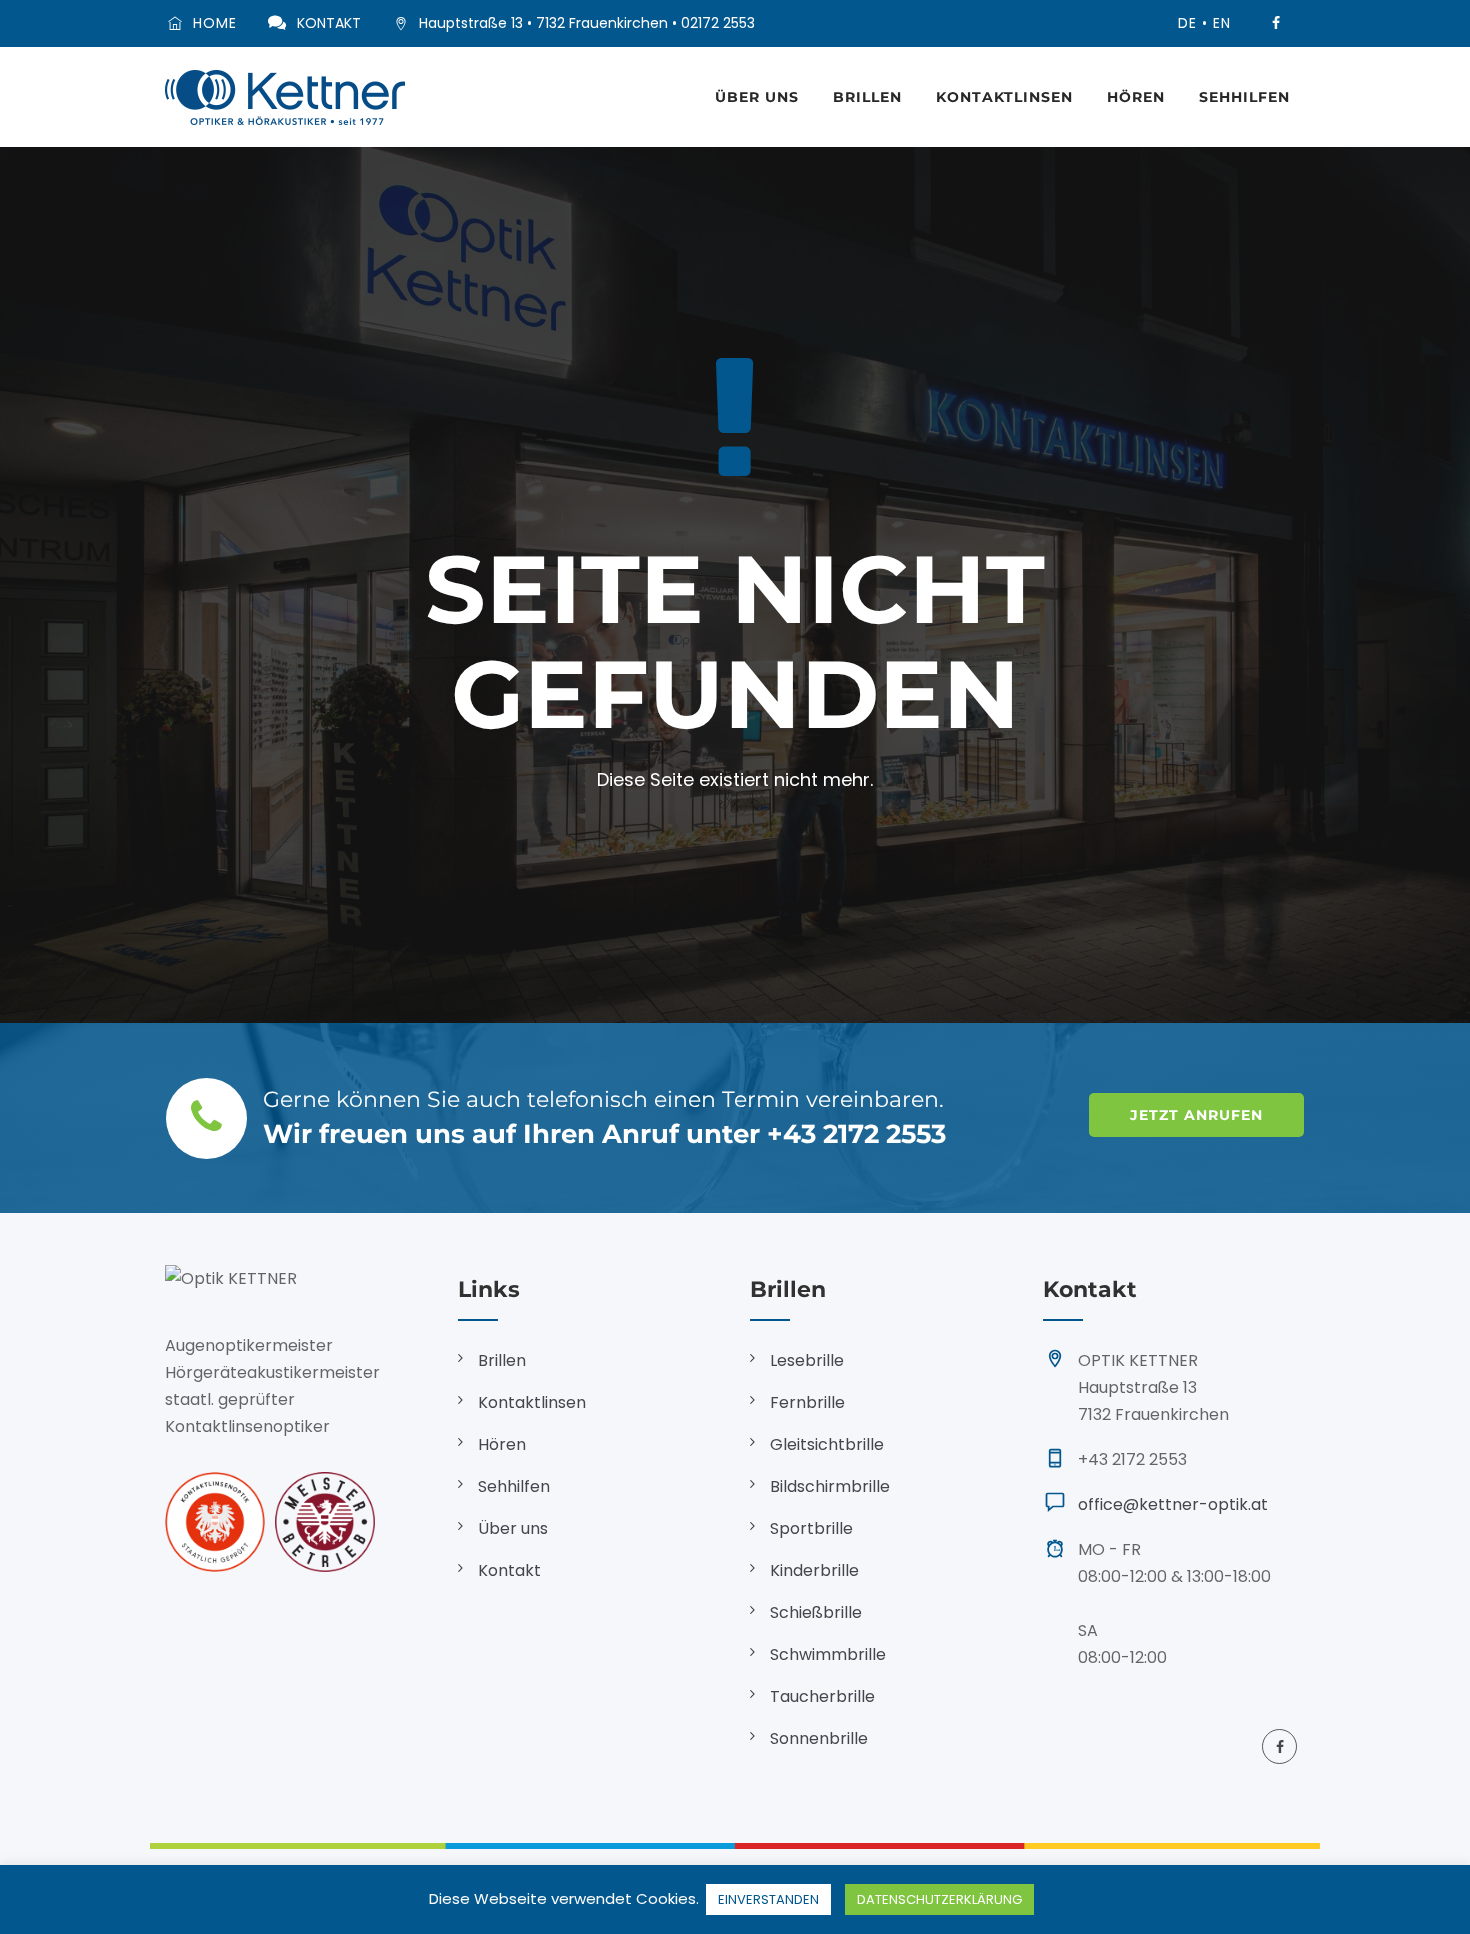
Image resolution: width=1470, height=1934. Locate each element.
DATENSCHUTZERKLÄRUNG (939, 1899)
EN (1222, 23)
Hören (1136, 97)
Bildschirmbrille (830, 1486)
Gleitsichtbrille (827, 1444)
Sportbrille (811, 1528)
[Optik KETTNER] (285, 97)
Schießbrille (816, 1612)
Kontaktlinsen (1004, 97)
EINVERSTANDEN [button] (768, 1899)
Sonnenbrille (819, 1738)
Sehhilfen (1244, 97)
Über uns (757, 97)
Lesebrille (807, 1360)
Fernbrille (807, 1402)
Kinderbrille (814, 1570)
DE (1187, 23)
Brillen (867, 97)
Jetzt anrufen (1196, 1115)
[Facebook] (1276, 24)
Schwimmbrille (828, 1654)
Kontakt (509, 1570)
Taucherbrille (822, 1696)
